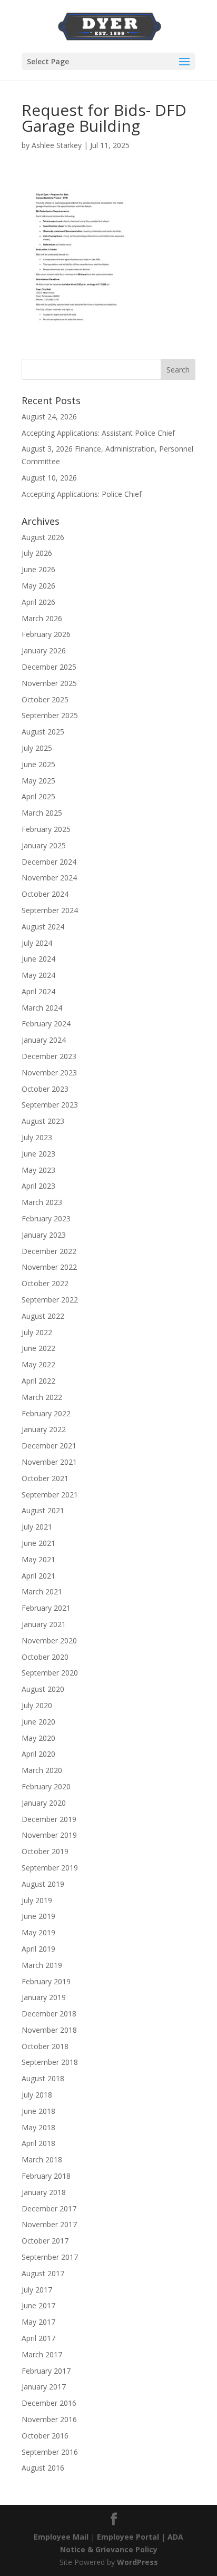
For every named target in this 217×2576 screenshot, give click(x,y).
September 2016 (50, 2452)
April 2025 (38, 796)
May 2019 (38, 1932)
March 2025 (42, 813)
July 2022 (37, 1332)
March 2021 (42, 1591)
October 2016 (45, 2436)
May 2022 (38, 1364)
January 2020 (44, 1803)
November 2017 (49, 2224)
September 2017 (50, 2257)
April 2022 (38, 1381)
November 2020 (49, 1640)
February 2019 (46, 1981)
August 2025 (43, 732)
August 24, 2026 (49, 417)
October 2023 (45, 1089)
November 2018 (49, 2030)
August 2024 (43, 927)
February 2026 (46, 634)
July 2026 (37, 553)
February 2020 (46, 1786)
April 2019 (38, 1949)
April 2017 (38, 2338)
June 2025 (38, 764)
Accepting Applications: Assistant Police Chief (98, 433)
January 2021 (44, 1624)
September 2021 (50, 1495)
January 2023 (44, 1235)
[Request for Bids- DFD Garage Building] (83, 330)
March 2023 (42, 1202)
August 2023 (43, 1121)
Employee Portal (128, 2537)
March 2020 (42, 1770)
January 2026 (44, 650)
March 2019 (42, 1965)
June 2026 (38, 569)
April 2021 (38, 1576)
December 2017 (49, 2208)
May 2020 (38, 1738)
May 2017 (38, 2322)
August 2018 (43, 2078)
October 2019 (45, 1851)
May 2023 (38, 1170)
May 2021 (38, 1559)
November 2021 (49, 1462)
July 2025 (37, 748)
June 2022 (38, 1348)
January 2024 (44, 1040)
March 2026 (42, 618)
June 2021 (38, 1543)
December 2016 (49, 2403)
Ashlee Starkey (57, 145)
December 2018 (49, 2014)
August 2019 (43, 1884)
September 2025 (50, 715)
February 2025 (46, 829)
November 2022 (49, 1267)
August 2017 (43, 2273)
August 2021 (43, 1510)
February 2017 (46, 2371)
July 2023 (37, 1137)
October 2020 (45, 1657)
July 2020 (37, 1705)
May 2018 (38, 2127)
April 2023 (38, 1186)
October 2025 (45, 699)
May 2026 (38, 586)
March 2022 (42, 1397)
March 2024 (42, 1008)
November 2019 (49, 1835)
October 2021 (45, 1478)
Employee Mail (61, 2537)
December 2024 (49, 862)
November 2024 (49, 878)
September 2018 (50, 2062)
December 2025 (49, 667)
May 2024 (38, 975)
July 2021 (37, 1527)
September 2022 (50, 1300)
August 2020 (43, 1689)
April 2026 (38, 602)
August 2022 (43, 1316)
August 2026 (43, 537)
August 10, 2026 (49, 478)
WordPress (137, 2562)
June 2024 (38, 959)
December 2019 (49, 1819)
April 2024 (38, 991)
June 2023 (38, 1154)
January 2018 (44, 2192)
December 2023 (49, 1056)
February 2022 (46, 1413)
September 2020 (50, 1673)
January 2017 (44, 2387)
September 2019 (50, 1868)
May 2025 (38, 781)
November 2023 (49, 1072)
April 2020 (38, 1754)
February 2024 (46, 1023)
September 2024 (50, 910)
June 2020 (38, 1722)
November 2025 (49, 683)
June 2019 (38, 1916)
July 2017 (37, 2290)
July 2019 (37, 1900)
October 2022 (45, 1283)
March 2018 (42, 2159)
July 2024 (37, 943)
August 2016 (43, 2468)
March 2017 (42, 2354)
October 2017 (45, 2241)
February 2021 (46, 1608)
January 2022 (44, 1429)
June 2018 (38, 2111)
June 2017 (38, 2305)
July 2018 (37, 2095)
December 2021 (49, 1446)
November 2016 (49, 2419)
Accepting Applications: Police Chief (82, 494)
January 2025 (44, 845)
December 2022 (49, 1251)
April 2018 (38, 2143)
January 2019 (44, 1997)
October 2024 (45, 894)
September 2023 (50, 1105)
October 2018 (45, 2046)
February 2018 (46, 2176)
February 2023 (46, 1218)
